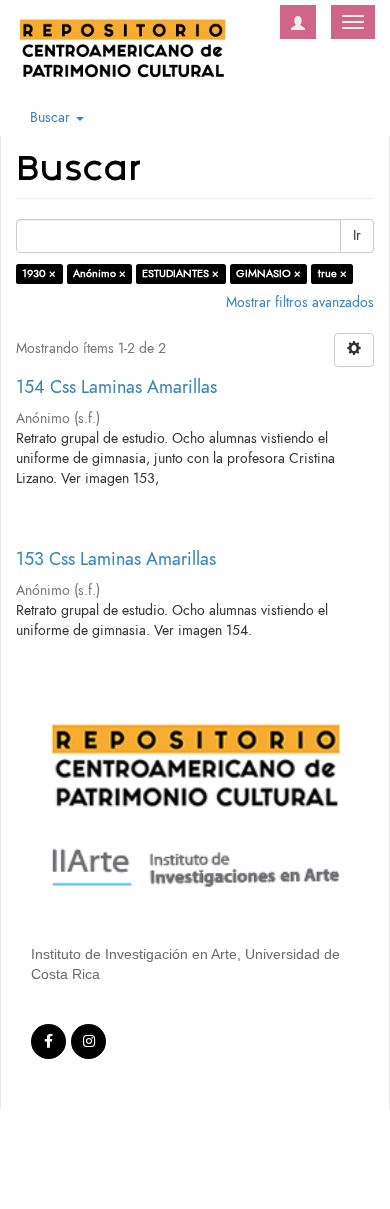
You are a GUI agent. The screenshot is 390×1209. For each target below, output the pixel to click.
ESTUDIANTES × (180, 273)
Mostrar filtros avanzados (300, 302)
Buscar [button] (52, 117)
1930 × (39, 273)
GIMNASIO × (268, 273)
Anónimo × (99, 273)
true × (332, 273)
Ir (357, 235)
